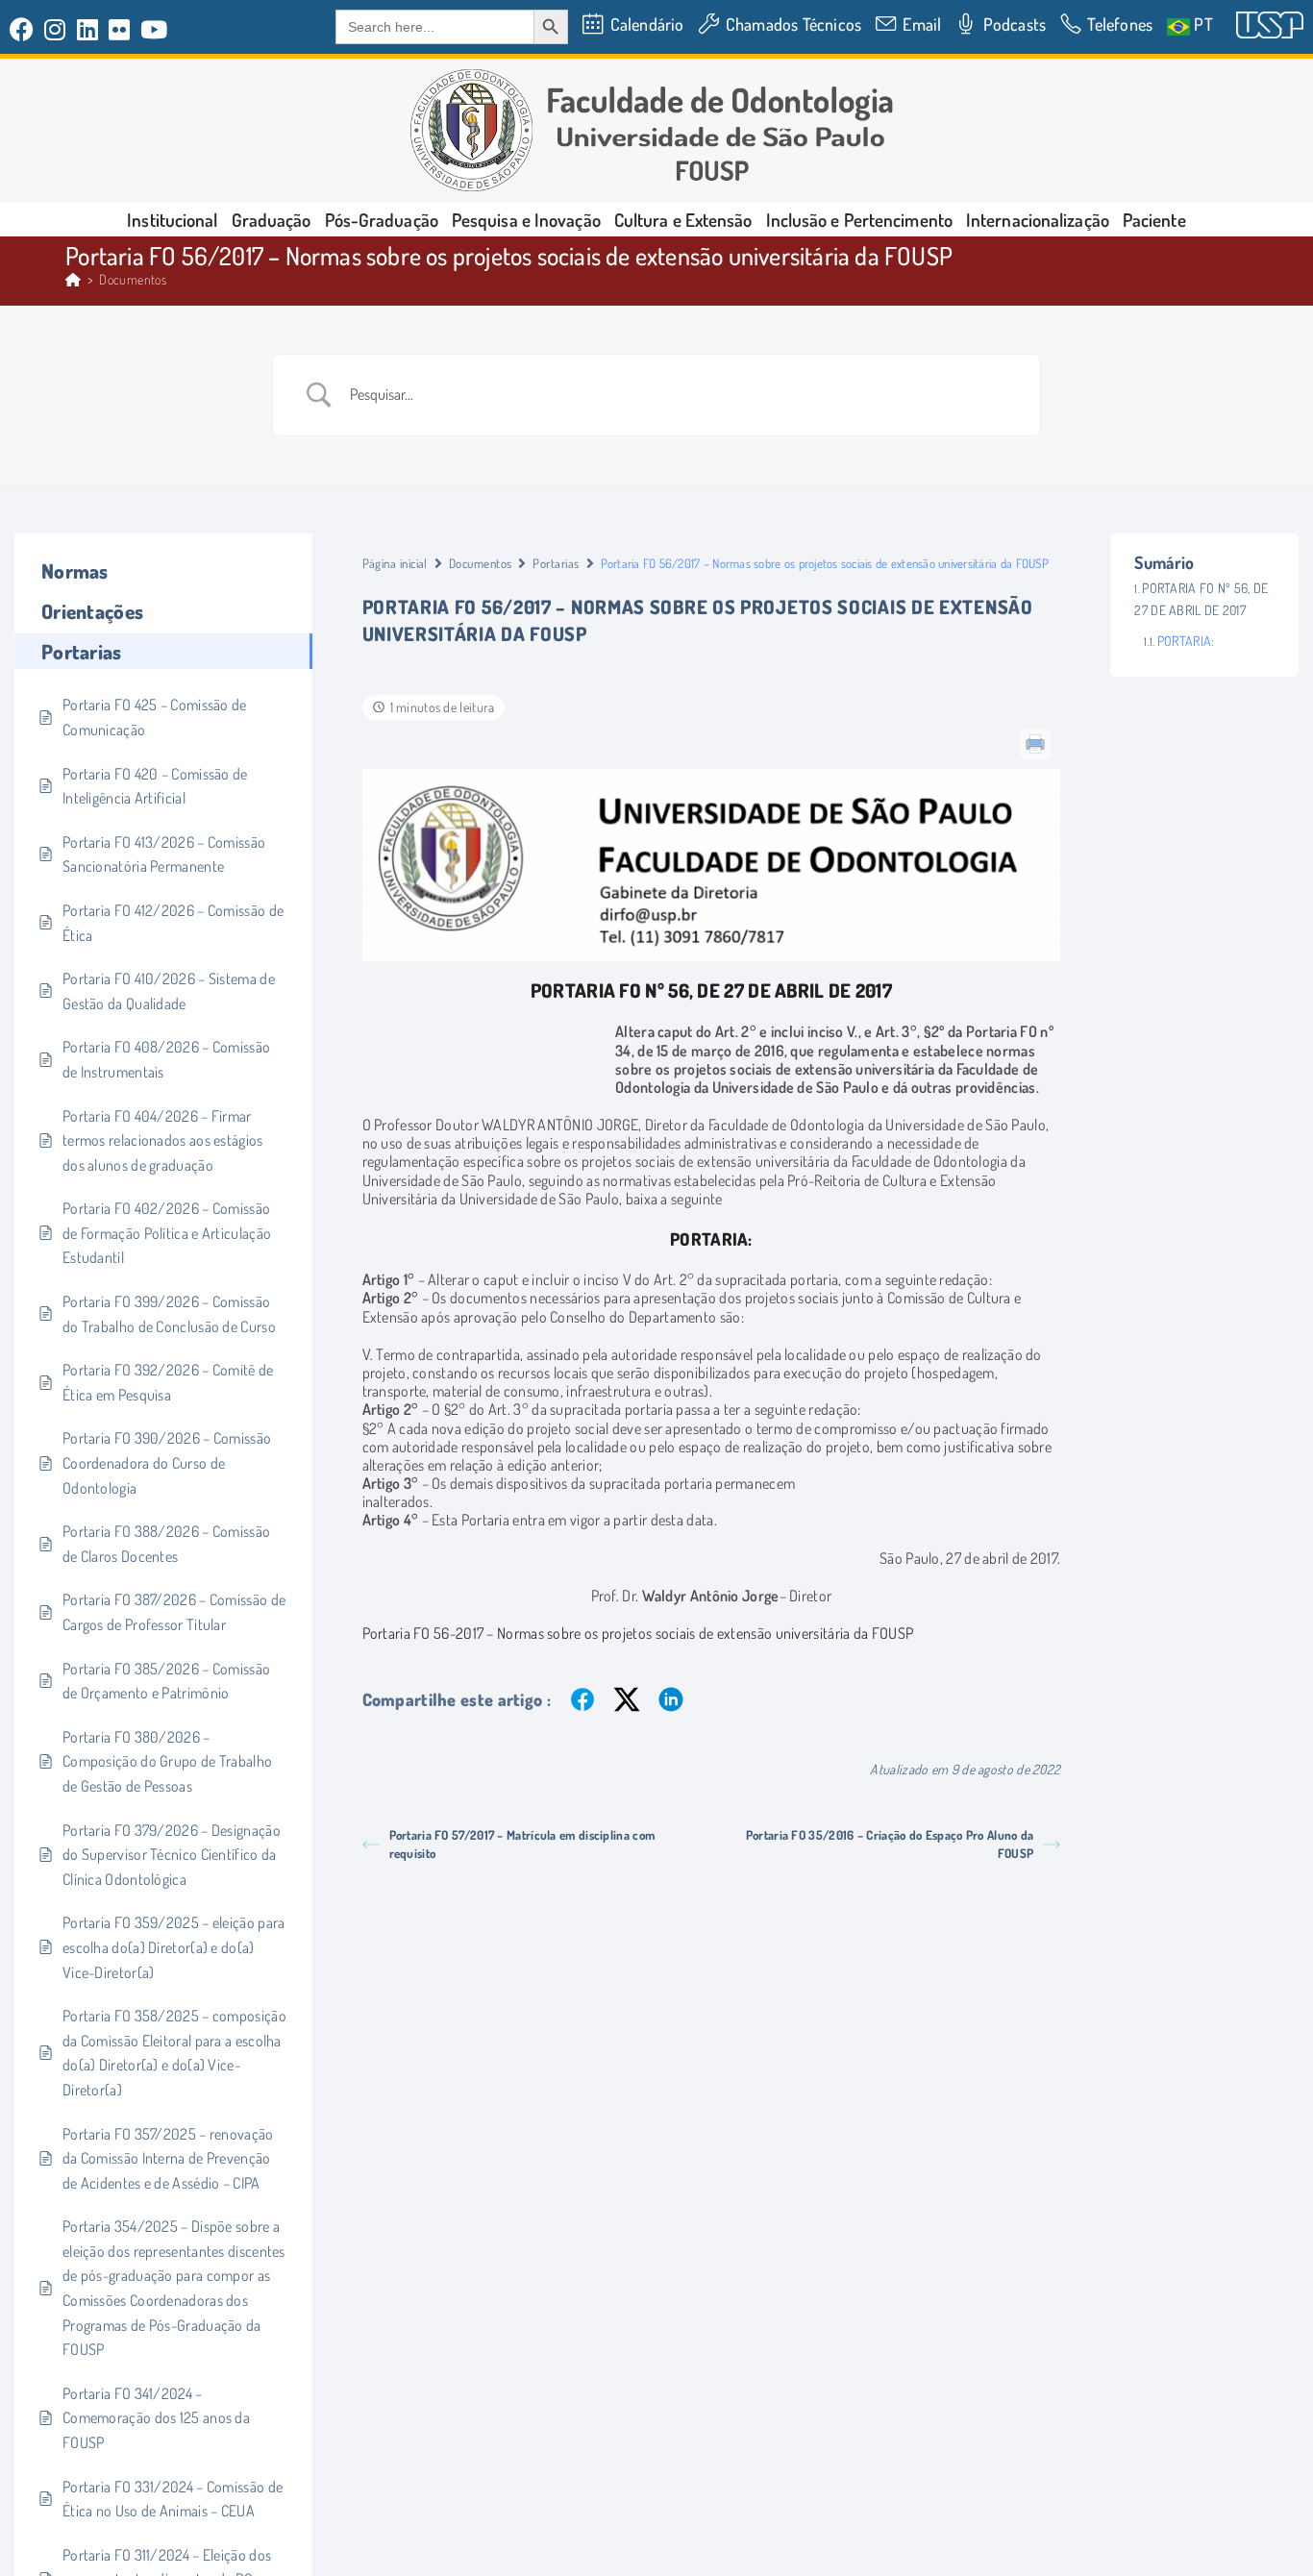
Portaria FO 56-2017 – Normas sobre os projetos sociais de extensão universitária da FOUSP (638, 1633)
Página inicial (395, 563)
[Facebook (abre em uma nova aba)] (25, 29)
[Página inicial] (73, 279)
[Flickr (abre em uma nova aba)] (120, 29)
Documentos (133, 279)
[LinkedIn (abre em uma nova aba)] (88, 29)
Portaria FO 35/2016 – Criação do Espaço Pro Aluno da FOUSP (890, 1845)
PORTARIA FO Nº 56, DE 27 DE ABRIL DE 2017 (1201, 598)
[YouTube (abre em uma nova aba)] (154, 29)
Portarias (556, 563)
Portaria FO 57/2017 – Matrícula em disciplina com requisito (522, 1845)
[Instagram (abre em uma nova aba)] (55, 29)
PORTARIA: (1186, 641)
